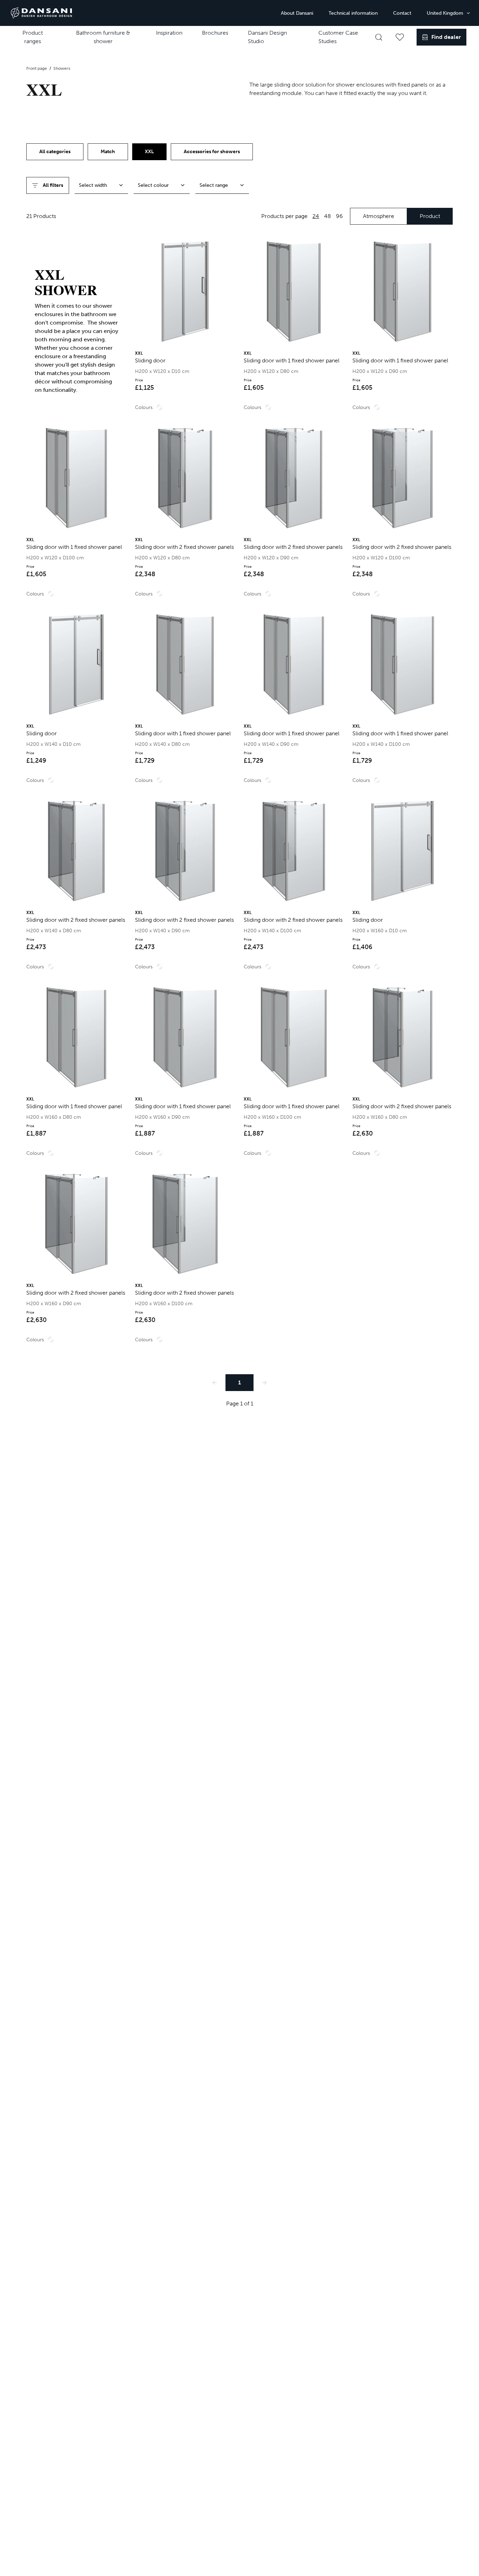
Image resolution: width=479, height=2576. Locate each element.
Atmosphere (379, 216)
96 (339, 216)
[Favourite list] (400, 37)
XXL (149, 152)
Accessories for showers (212, 152)
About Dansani (297, 13)
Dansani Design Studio (267, 37)
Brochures (215, 33)
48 (328, 216)
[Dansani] (41, 13)
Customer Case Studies (338, 37)
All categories (55, 152)
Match (108, 152)
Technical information (353, 13)
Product (430, 216)
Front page (37, 68)
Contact (402, 13)
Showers (62, 68)
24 (316, 216)
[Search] (379, 37)
